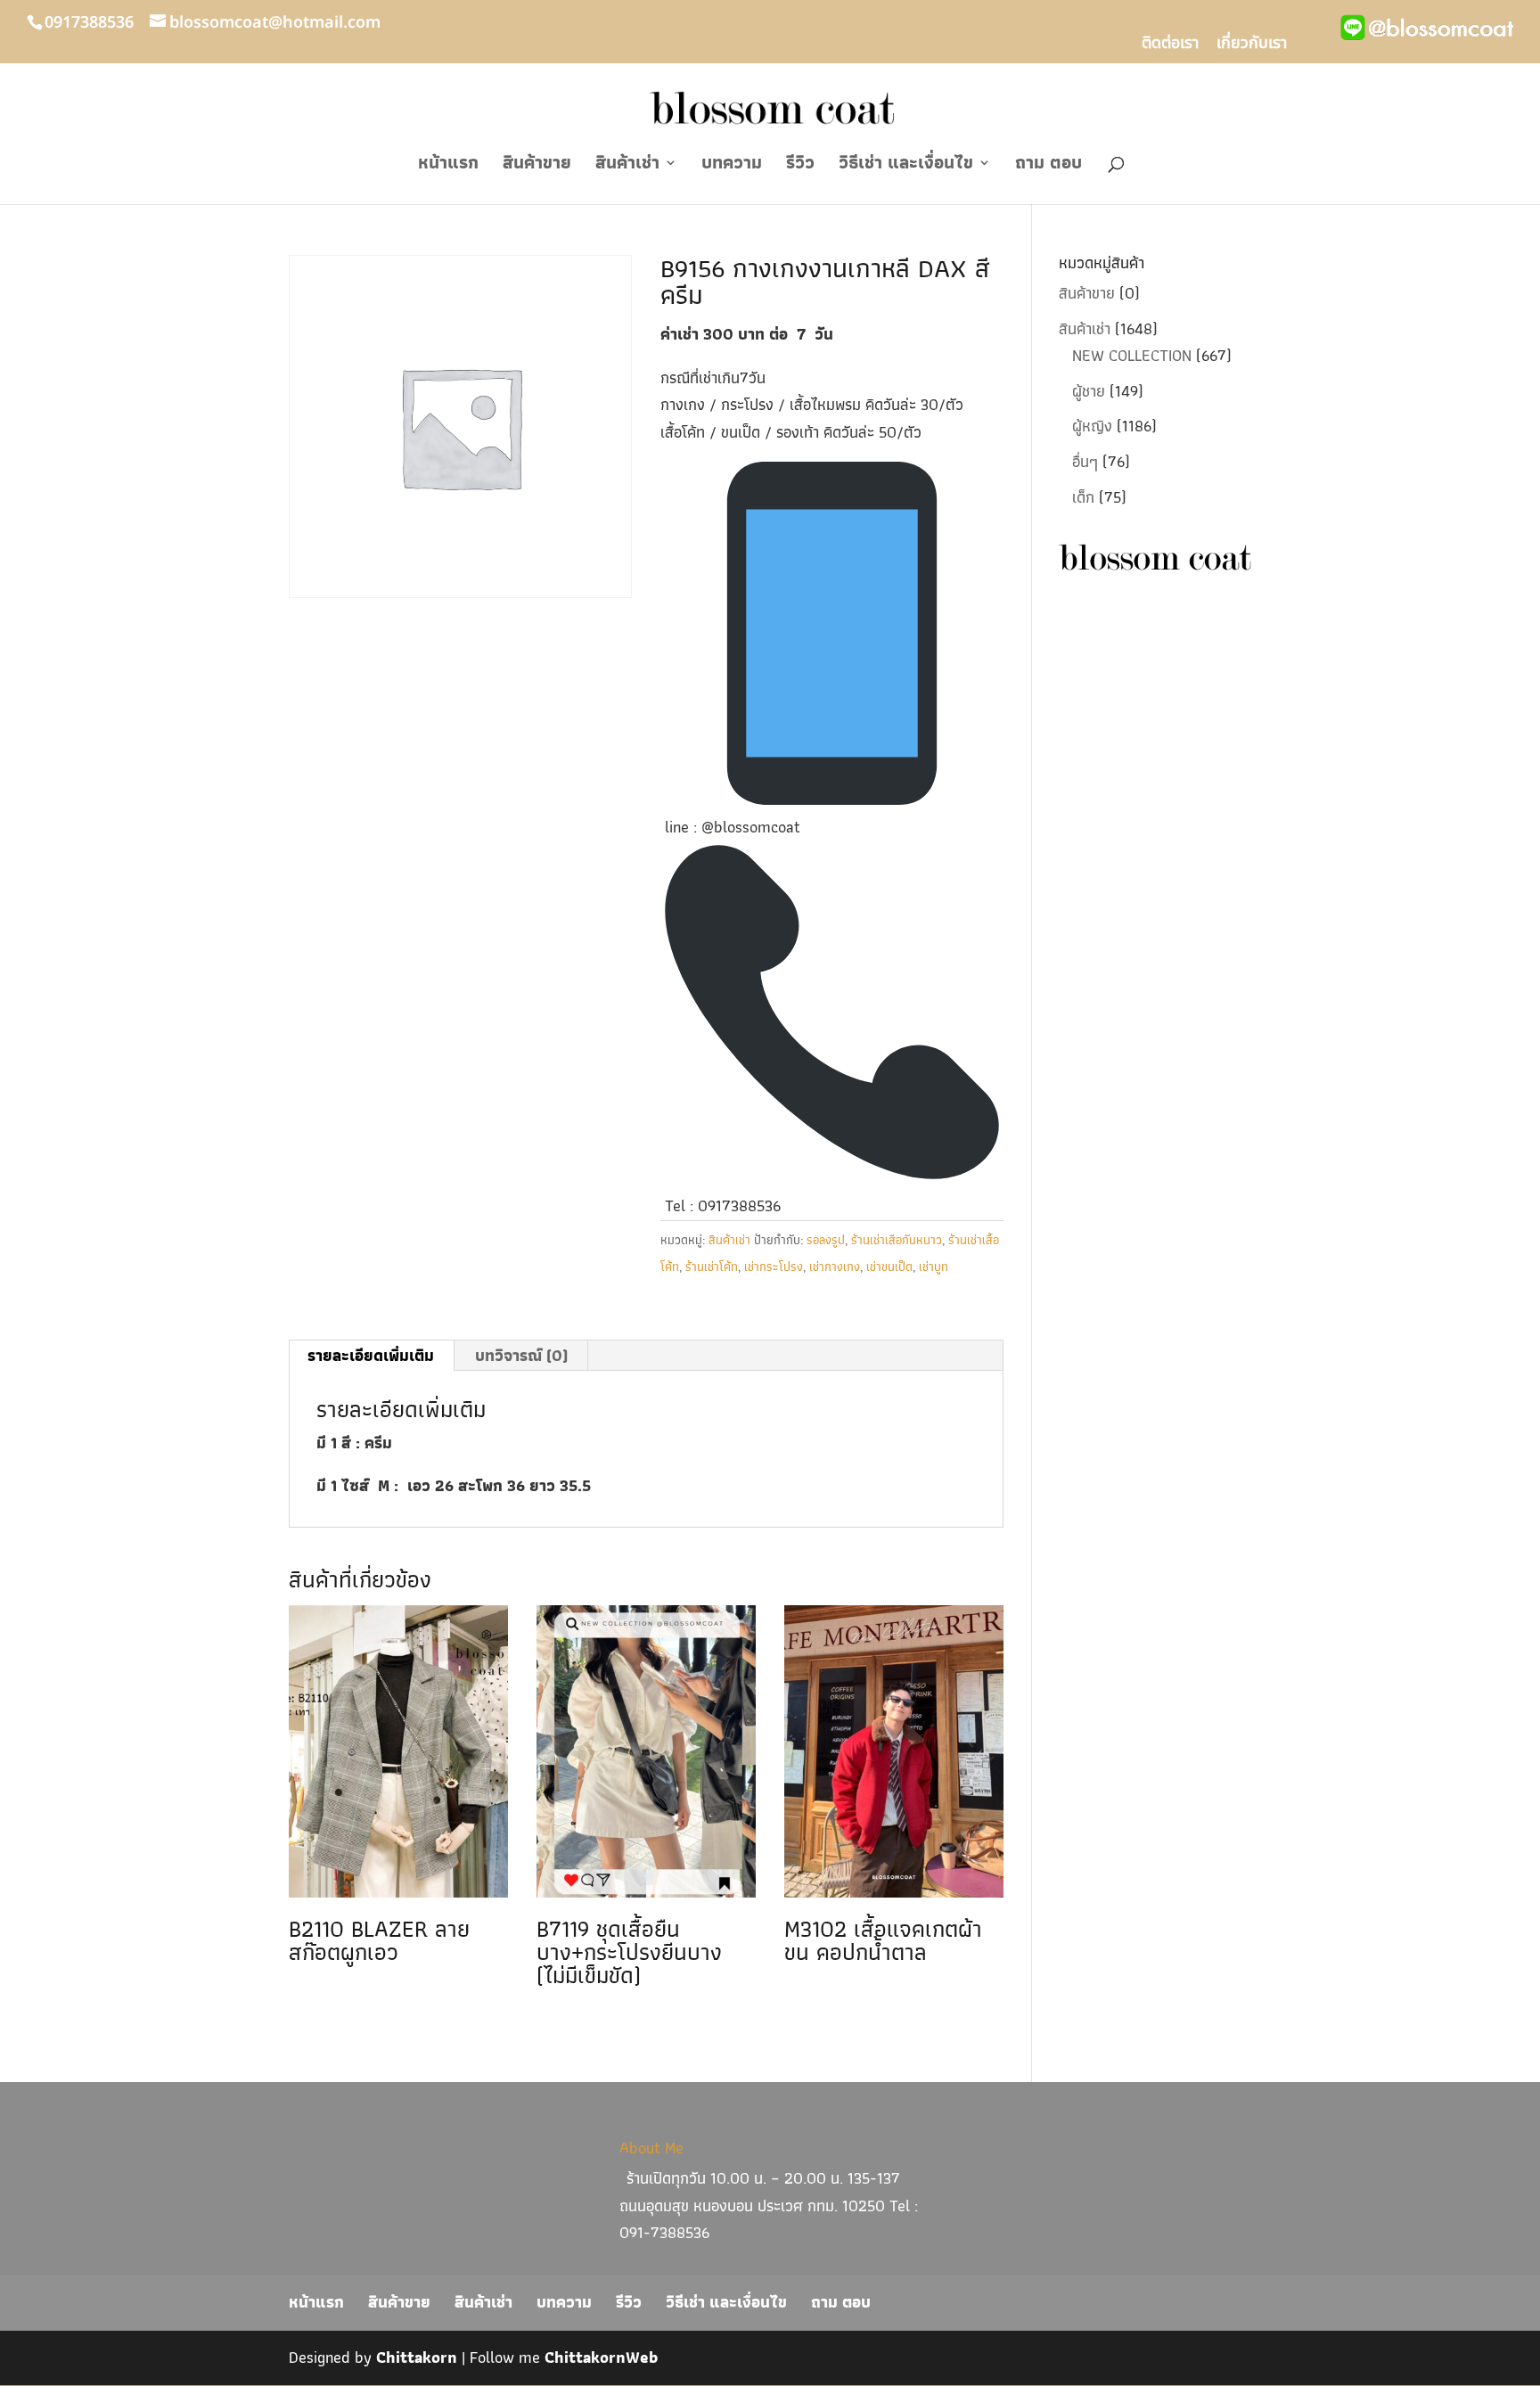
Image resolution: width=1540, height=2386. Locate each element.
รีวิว (800, 166)
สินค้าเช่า (627, 166)
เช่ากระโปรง (774, 1267)
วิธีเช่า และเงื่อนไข (906, 166)
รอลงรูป (826, 1240)
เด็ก (1083, 497)
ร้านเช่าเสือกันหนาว (897, 1240)
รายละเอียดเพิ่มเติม (371, 1355)
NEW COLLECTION (1132, 355)
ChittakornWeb (601, 2357)
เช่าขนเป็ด (889, 1267)
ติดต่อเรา (1170, 45)
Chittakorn (417, 2357)
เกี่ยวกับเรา (1252, 45)
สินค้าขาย (537, 166)
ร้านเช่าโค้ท (712, 1267)
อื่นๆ (1085, 461)
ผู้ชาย (1089, 391)
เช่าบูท (934, 1267)
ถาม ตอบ (1049, 166)
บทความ (732, 166)
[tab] (371, 1356)
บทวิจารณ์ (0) (521, 1355)
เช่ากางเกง (835, 1267)
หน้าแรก (448, 166)
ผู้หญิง (1092, 426)
